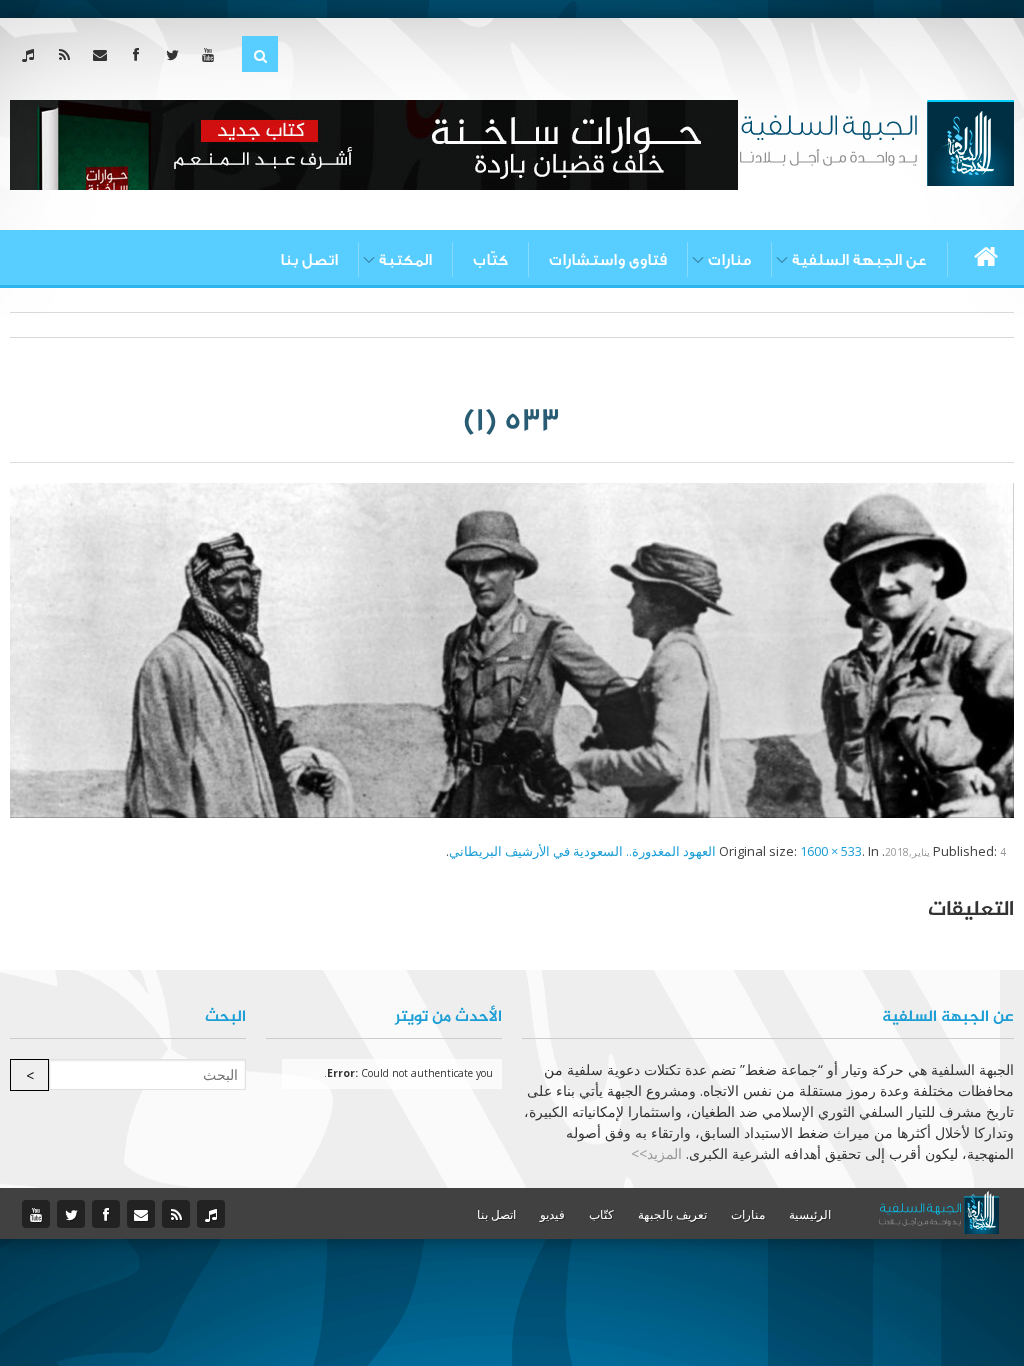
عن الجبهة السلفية (859, 260)
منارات (729, 260)
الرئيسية (810, 1214)
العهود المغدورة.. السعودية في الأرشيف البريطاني (582, 851)
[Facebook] (140, 54)
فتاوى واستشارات (608, 260)
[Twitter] (176, 54)
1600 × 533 (831, 851)
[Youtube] (212, 54)
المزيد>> (656, 1153)
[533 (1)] (512, 649)
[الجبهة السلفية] (876, 141)
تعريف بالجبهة (672, 1214)
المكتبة (405, 260)
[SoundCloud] (32, 54)
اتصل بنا (309, 260)
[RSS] (68, 54)
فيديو (552, 1214)
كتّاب (490, 260)
